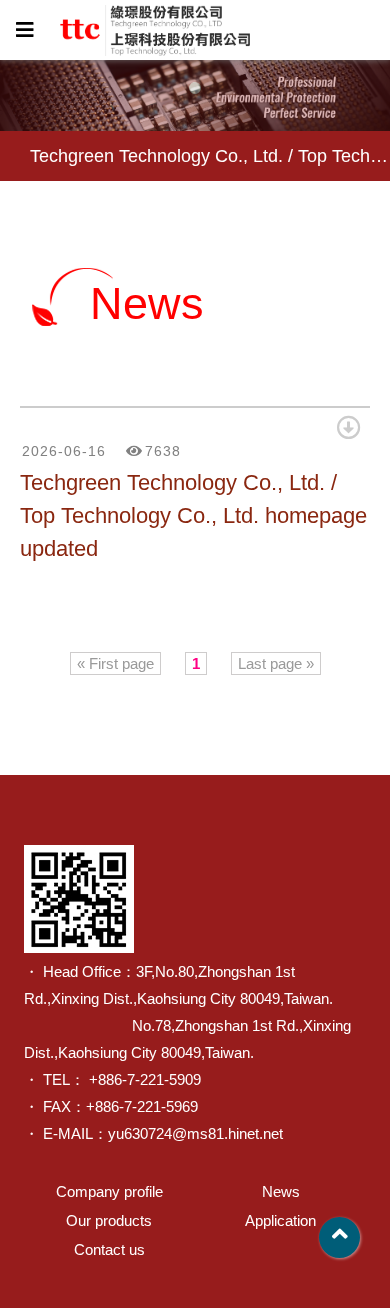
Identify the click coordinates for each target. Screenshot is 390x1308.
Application (280, 1220)
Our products (109, 1220)
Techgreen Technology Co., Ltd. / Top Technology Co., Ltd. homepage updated (193, 515)
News (281, 1191)
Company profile (109, 1191)
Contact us (109, 1249)
